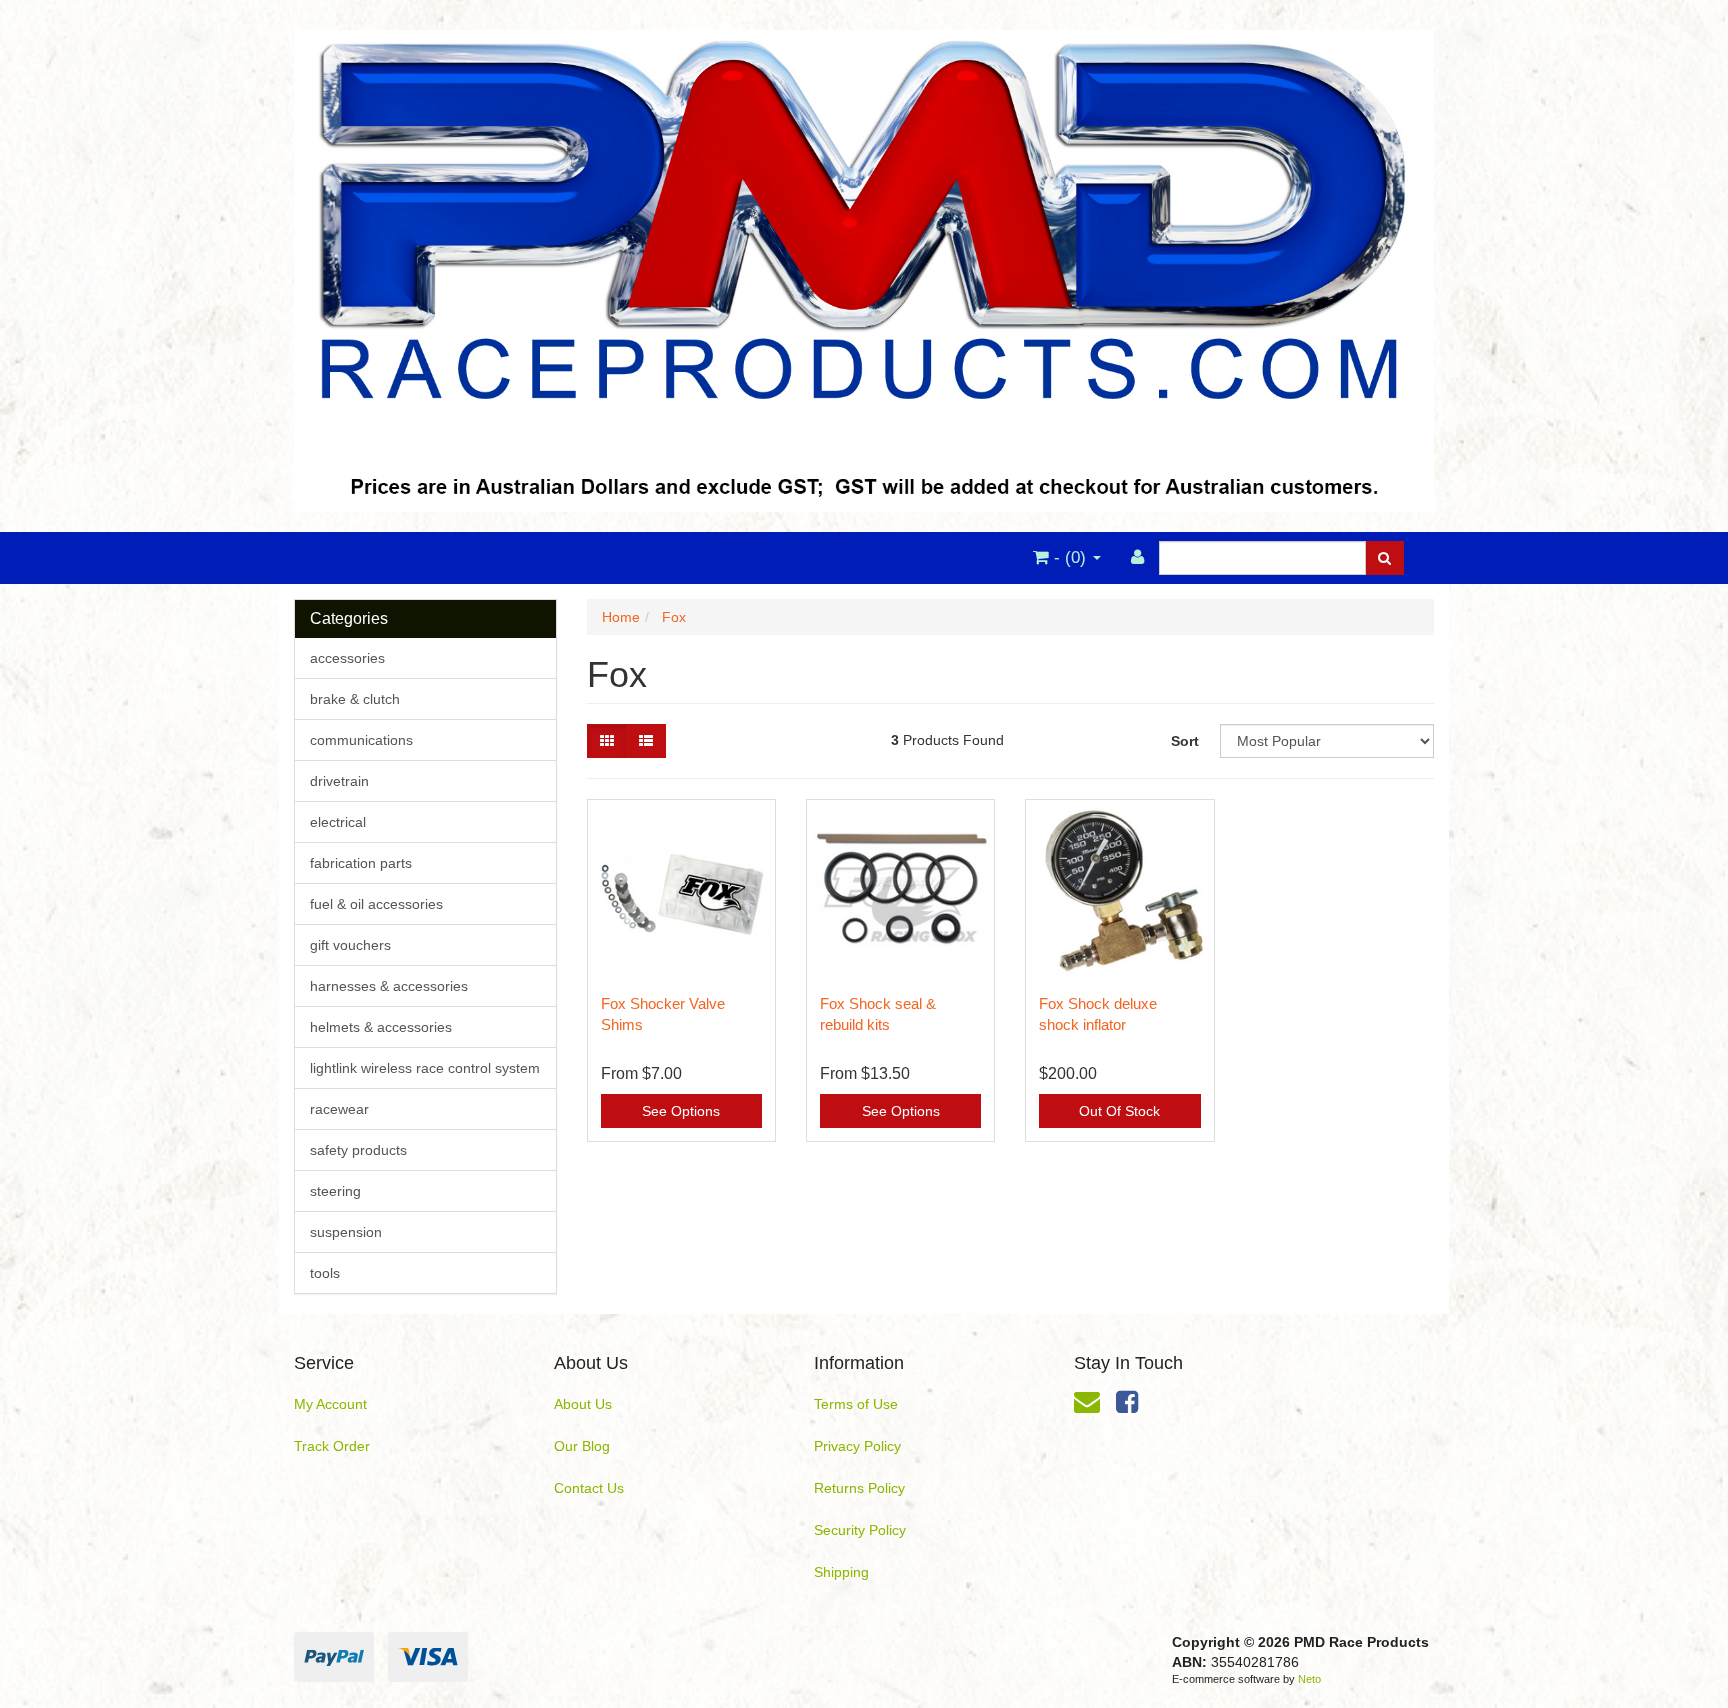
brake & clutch (355, 699)
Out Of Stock (1119, 1111)
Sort (1185, 741)
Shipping (841, 1572)
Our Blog (582, 1446)
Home (621, 617)
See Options (681, 1111)
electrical (338, 822)
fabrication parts (361, 863)
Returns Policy (859, 1488)
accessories (347, 658)
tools (325, 1273)
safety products (358, 1150)
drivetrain (339, 781)
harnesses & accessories (389, 986)
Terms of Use (856, 1404)
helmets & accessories (381, 1027)
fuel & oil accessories (376, 904)
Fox (674, 617)
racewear (339, 1109)
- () (1070, 557)
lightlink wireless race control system (425, 1068)
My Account (330, 1404)
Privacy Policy (857, 1446)
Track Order (332, 1446)
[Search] (1384, 558)
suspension (346, 1232)
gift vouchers (350, 945)
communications (361, 740)
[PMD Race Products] (864, 265)
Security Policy (860, 1530)
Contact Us (589, 1488)
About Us (583, 1404)
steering (335, 1191)
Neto (1309, 1679)
